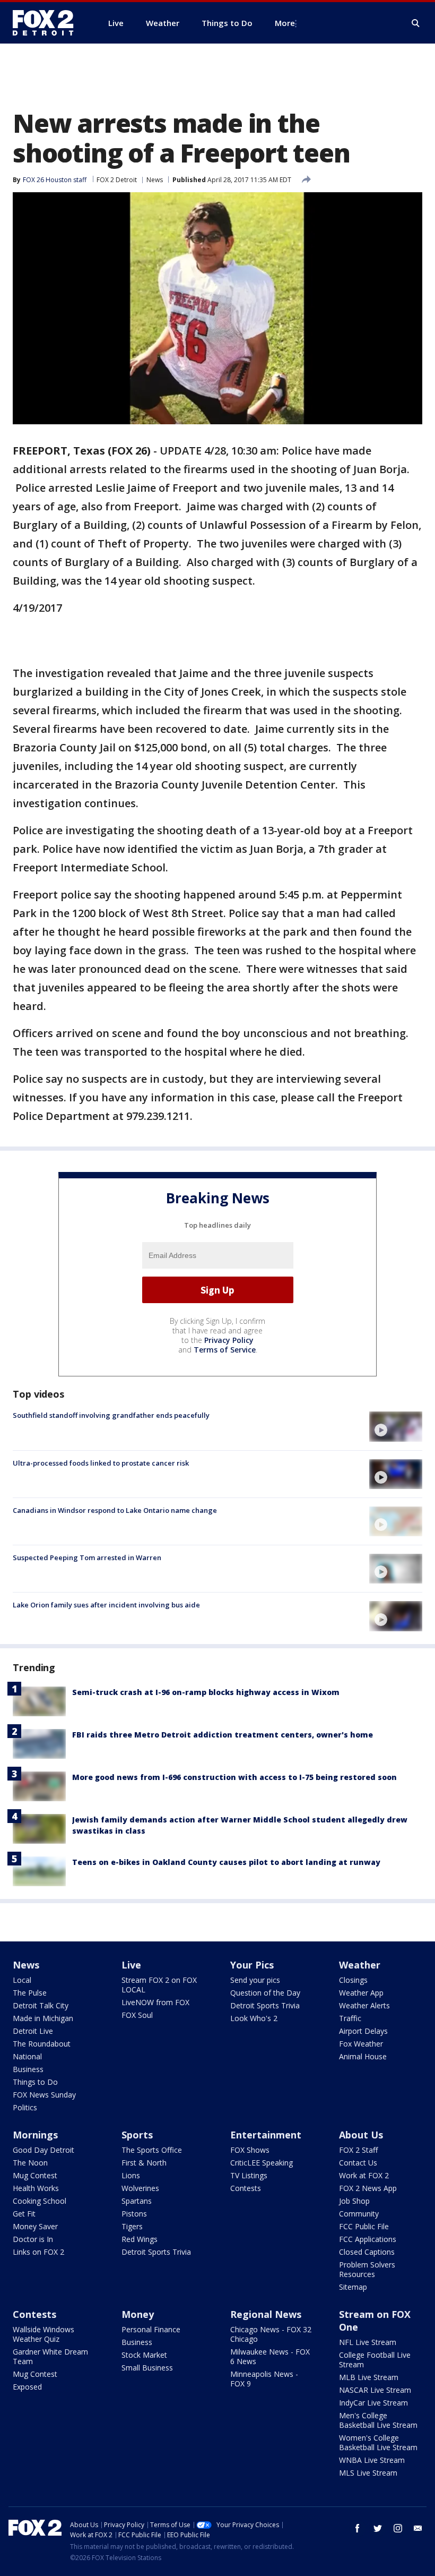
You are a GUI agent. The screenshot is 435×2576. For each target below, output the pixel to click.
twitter (378, 2528)
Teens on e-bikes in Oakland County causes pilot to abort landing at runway (226, 1862)
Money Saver (35, 2226)
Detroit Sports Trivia (265, 2005)
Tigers (132, 2226)
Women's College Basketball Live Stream (378, 2442)
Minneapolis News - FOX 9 (264, 2379)
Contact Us (358, 2163)
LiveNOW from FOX (155, 2002)
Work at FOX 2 (364, 2175)
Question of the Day (265, 1993)
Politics (25, 2107)
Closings (353, 1980)
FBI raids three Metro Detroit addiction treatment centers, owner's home (223, 1735)
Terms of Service (225, 1350)
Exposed (27, 2387)
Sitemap (353, 2287)
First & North (144, 2163)
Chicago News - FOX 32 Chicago (271, 2334)
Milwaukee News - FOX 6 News (270, 2356)
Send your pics (255, 1980)
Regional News (266, 2314)
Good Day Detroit (43, 2150)
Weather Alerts (364, 2005)
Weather (360, 1965)
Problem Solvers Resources (367, 2269)
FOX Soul (137, 2015)
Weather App (361, 1993)
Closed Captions (367, 2252)
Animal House (363, 2056)
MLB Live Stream (369, 2377)
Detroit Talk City (41, 2005)
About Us (361, 2135)
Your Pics (252, 1965)
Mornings (35, 2135)
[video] (396, 1426)
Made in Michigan (43, 2018)
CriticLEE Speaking (262, 2163)
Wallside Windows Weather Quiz (43, 2334)
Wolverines (140, 2188)
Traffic (350, 2018)
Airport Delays (363, 2031)
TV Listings (249, 2175)
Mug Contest (35, 2175)
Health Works (36, 2188)
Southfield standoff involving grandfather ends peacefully (111, 1415)
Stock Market (144, 2355)
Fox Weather (361, 2044)
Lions (131, 2175)
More (285, 23)
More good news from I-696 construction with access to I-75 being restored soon (234, 1777)
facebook (358, 2528)
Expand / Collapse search (416, 23)
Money (138, 2314)
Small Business (147, 2368)
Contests (246, 2188)
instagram (398, 2528)
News (155, 180)
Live (131, 1965)
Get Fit (24, 2214)
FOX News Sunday (44, 2095)
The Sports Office (152, 2150)
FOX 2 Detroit (117, 180)
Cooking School (40, 2201)
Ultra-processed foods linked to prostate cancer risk (101, 1463)
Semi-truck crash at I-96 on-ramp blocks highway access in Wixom (206, 1692)
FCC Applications (368, 2239)
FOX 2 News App (368, 2188)
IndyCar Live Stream (373, 2403)
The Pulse (30, 1993)
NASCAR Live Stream (375, 2390)
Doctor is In (33, 2239)
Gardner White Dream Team (50, 2356)
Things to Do (35, 2082)
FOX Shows (250, 2150)
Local (22, 1980)
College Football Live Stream (375, 2360)
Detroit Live (33, 2031)
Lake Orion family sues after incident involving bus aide (106, 1605)
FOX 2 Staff (358, 2150)
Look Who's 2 (254, 2018)
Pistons (134, 2214)
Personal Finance (151, 2329)
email (418, 2528)
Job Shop (354, 2201)
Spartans (137, 2201)
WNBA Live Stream (372, 2460)
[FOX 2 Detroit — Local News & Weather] (48, 23)
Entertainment (266, 2135)
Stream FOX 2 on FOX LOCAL (159, 1985)
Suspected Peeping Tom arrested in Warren (87, 1557)
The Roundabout (42, 2044)
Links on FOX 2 (38, 2252)
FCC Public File (364, 2226)
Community (359, 2214)
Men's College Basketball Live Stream (378, 2420)
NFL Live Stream (368, 2342)
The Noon (30, 2163)
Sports (137, 2135)
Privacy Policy (229, 1340)
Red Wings (140, 2239)
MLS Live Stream (368, 2473)
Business (28, 2069)
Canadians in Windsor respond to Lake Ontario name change (115, 1510)
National (27, 2056)
